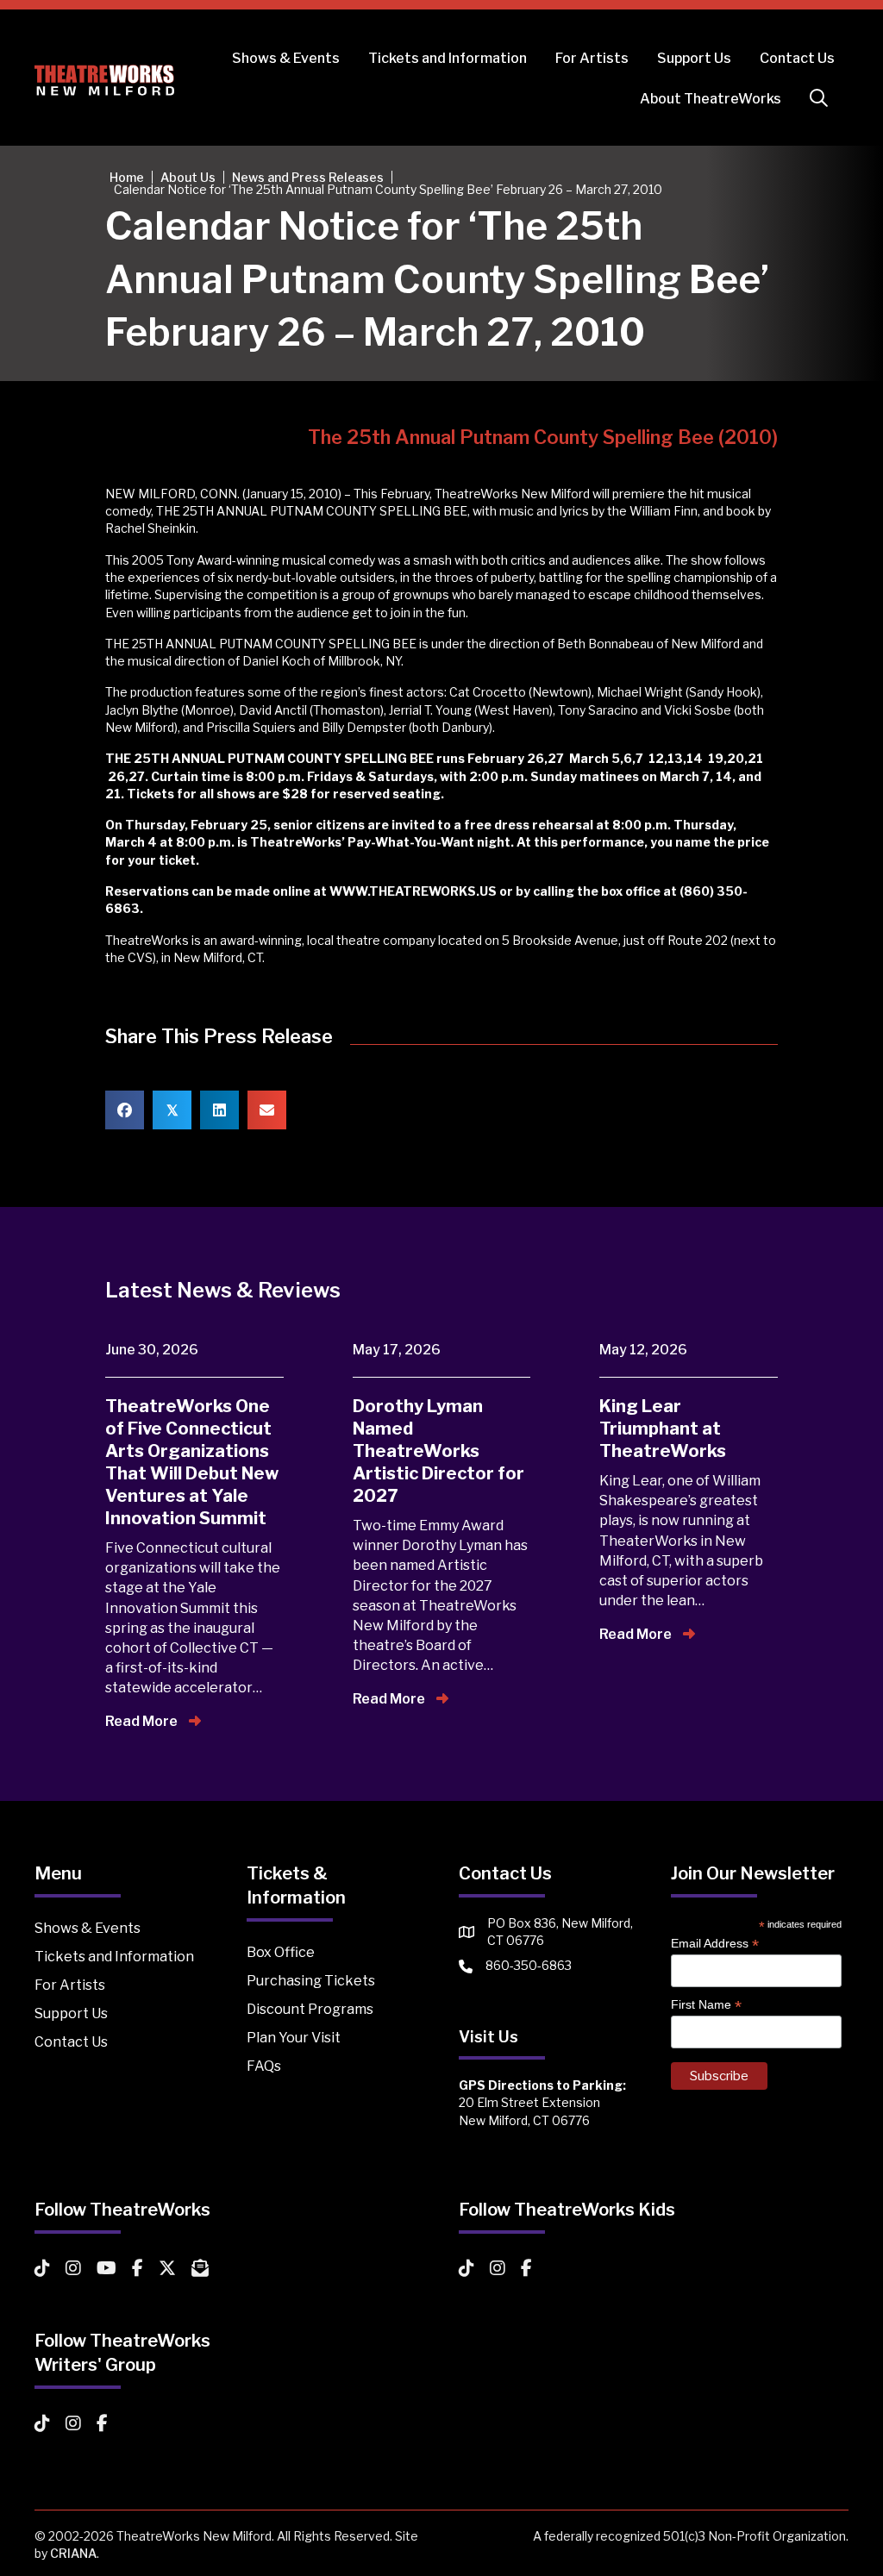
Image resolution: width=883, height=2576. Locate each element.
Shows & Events (286, 58)
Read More (143, 1721)
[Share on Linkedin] (219, 1110)
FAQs (264, 2066)
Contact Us (797, 58)
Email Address (715, 1944)
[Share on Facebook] (125, 1110)
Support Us (694, 58)
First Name (706, 2005)
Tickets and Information (448, 58)
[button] (822, 99)
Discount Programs (310, 2009)
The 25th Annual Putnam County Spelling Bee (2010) (543, 437)
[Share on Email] (267, 1110)
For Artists (592, 58)
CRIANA (73, 2553)
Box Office (281, 1952)
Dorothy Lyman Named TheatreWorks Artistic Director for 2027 (438, 1451)
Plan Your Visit (294, 2038)
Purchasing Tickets (311, 1981)
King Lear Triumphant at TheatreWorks (663, 1429)
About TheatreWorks (711, 99)
